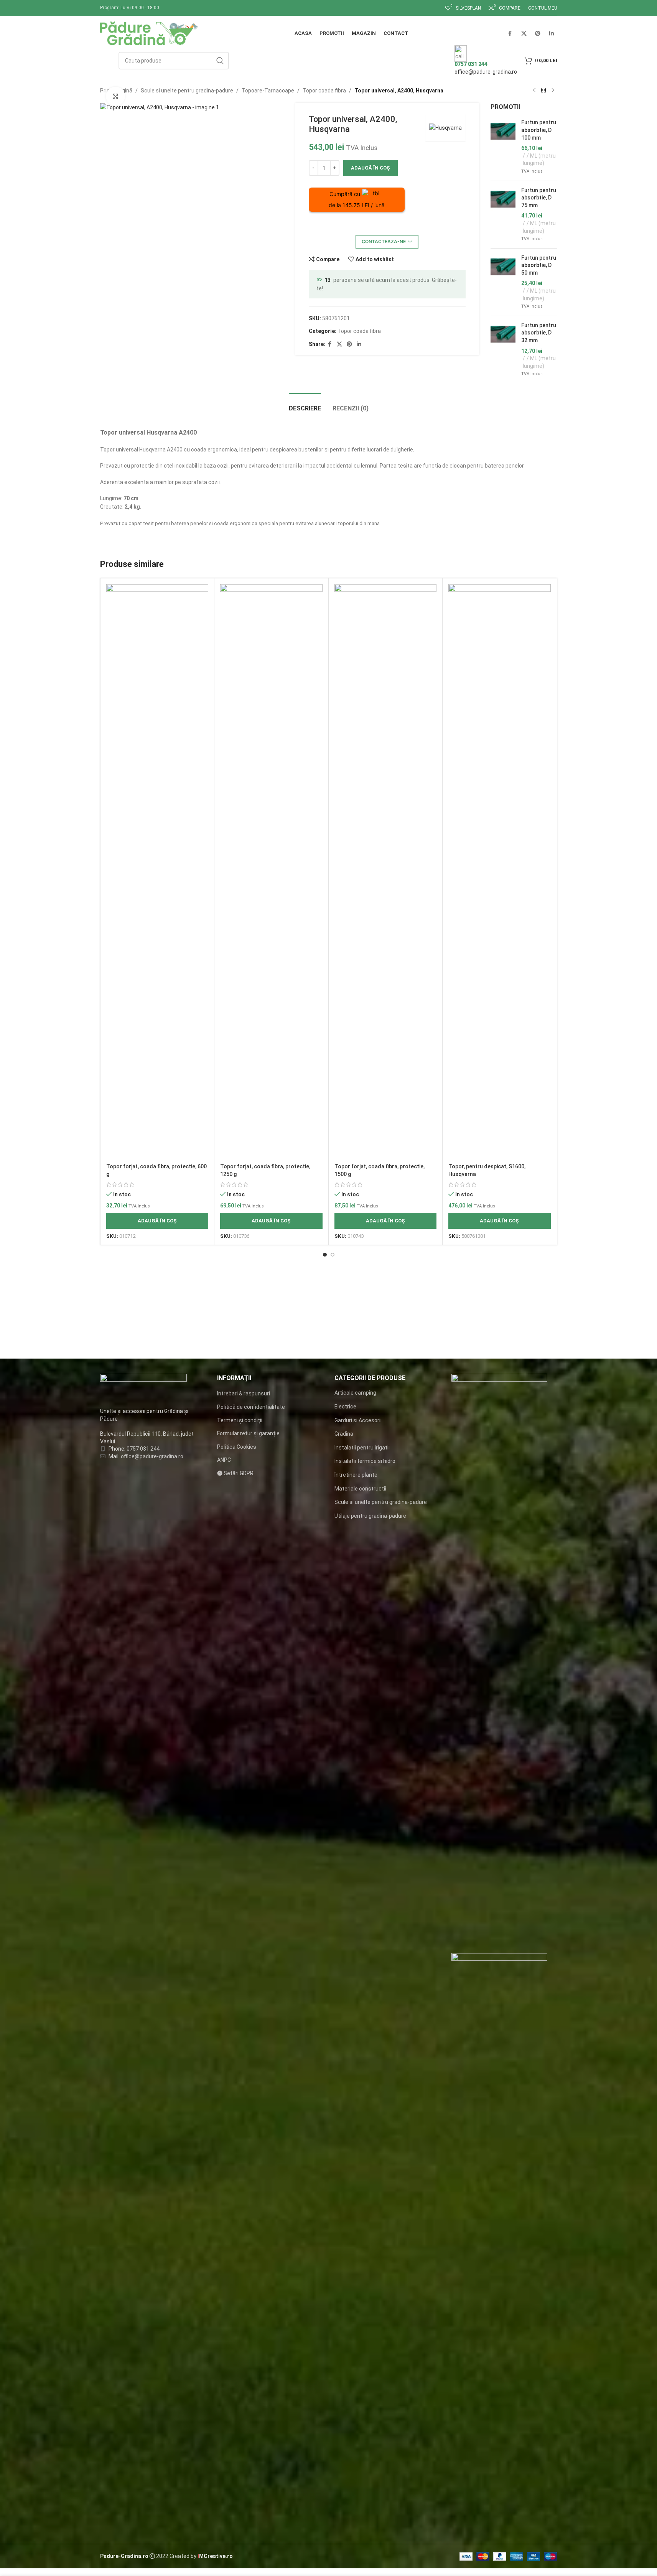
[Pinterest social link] (349, 344)
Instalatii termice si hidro (365, 1461)
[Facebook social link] (330, 344)
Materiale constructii (360, 1489)
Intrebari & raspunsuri (244, 1393)
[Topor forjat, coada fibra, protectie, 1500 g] (386, 872)
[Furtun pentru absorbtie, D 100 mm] (503, 147)
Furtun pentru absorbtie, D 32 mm (539, 333)
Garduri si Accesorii (358, 1420)
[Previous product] (534, 91)
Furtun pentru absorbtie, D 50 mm (539, 265)
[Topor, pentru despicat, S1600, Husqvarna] (500, 872)
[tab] (305, 404)
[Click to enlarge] (115, 96)
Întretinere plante (356, 1475)
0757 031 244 (143, 1449)
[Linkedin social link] (359, 344)
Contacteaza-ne (384, 241)
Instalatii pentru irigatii (362, 1448)
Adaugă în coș (370, 168)
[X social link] (339, 344)
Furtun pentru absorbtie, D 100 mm (539, 130)
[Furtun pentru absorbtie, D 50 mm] (503, 282)
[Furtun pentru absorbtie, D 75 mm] (503, 215)
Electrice (345, 1407)
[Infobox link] (328, 35)
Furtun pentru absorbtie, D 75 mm (539, 198)
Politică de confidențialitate (251, 1407)
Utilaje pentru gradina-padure (370, 1516)
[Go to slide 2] (333, 1255)
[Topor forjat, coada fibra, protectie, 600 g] (157, 872)
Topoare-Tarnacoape (268, 91)
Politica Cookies (237, 1447)
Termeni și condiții (240, 1420)
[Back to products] (543, 91)
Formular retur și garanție (248, 1433)
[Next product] (553, 91)
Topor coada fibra (324, 91)
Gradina (344, 1434)
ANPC (224, 1460)
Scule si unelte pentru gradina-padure (187, 91)
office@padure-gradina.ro (486, 72)
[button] (157, 1221)
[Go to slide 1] (325, 1255)
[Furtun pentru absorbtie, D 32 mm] (503, 350)
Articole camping (355, 1393)
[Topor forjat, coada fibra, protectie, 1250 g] (271, 872)
